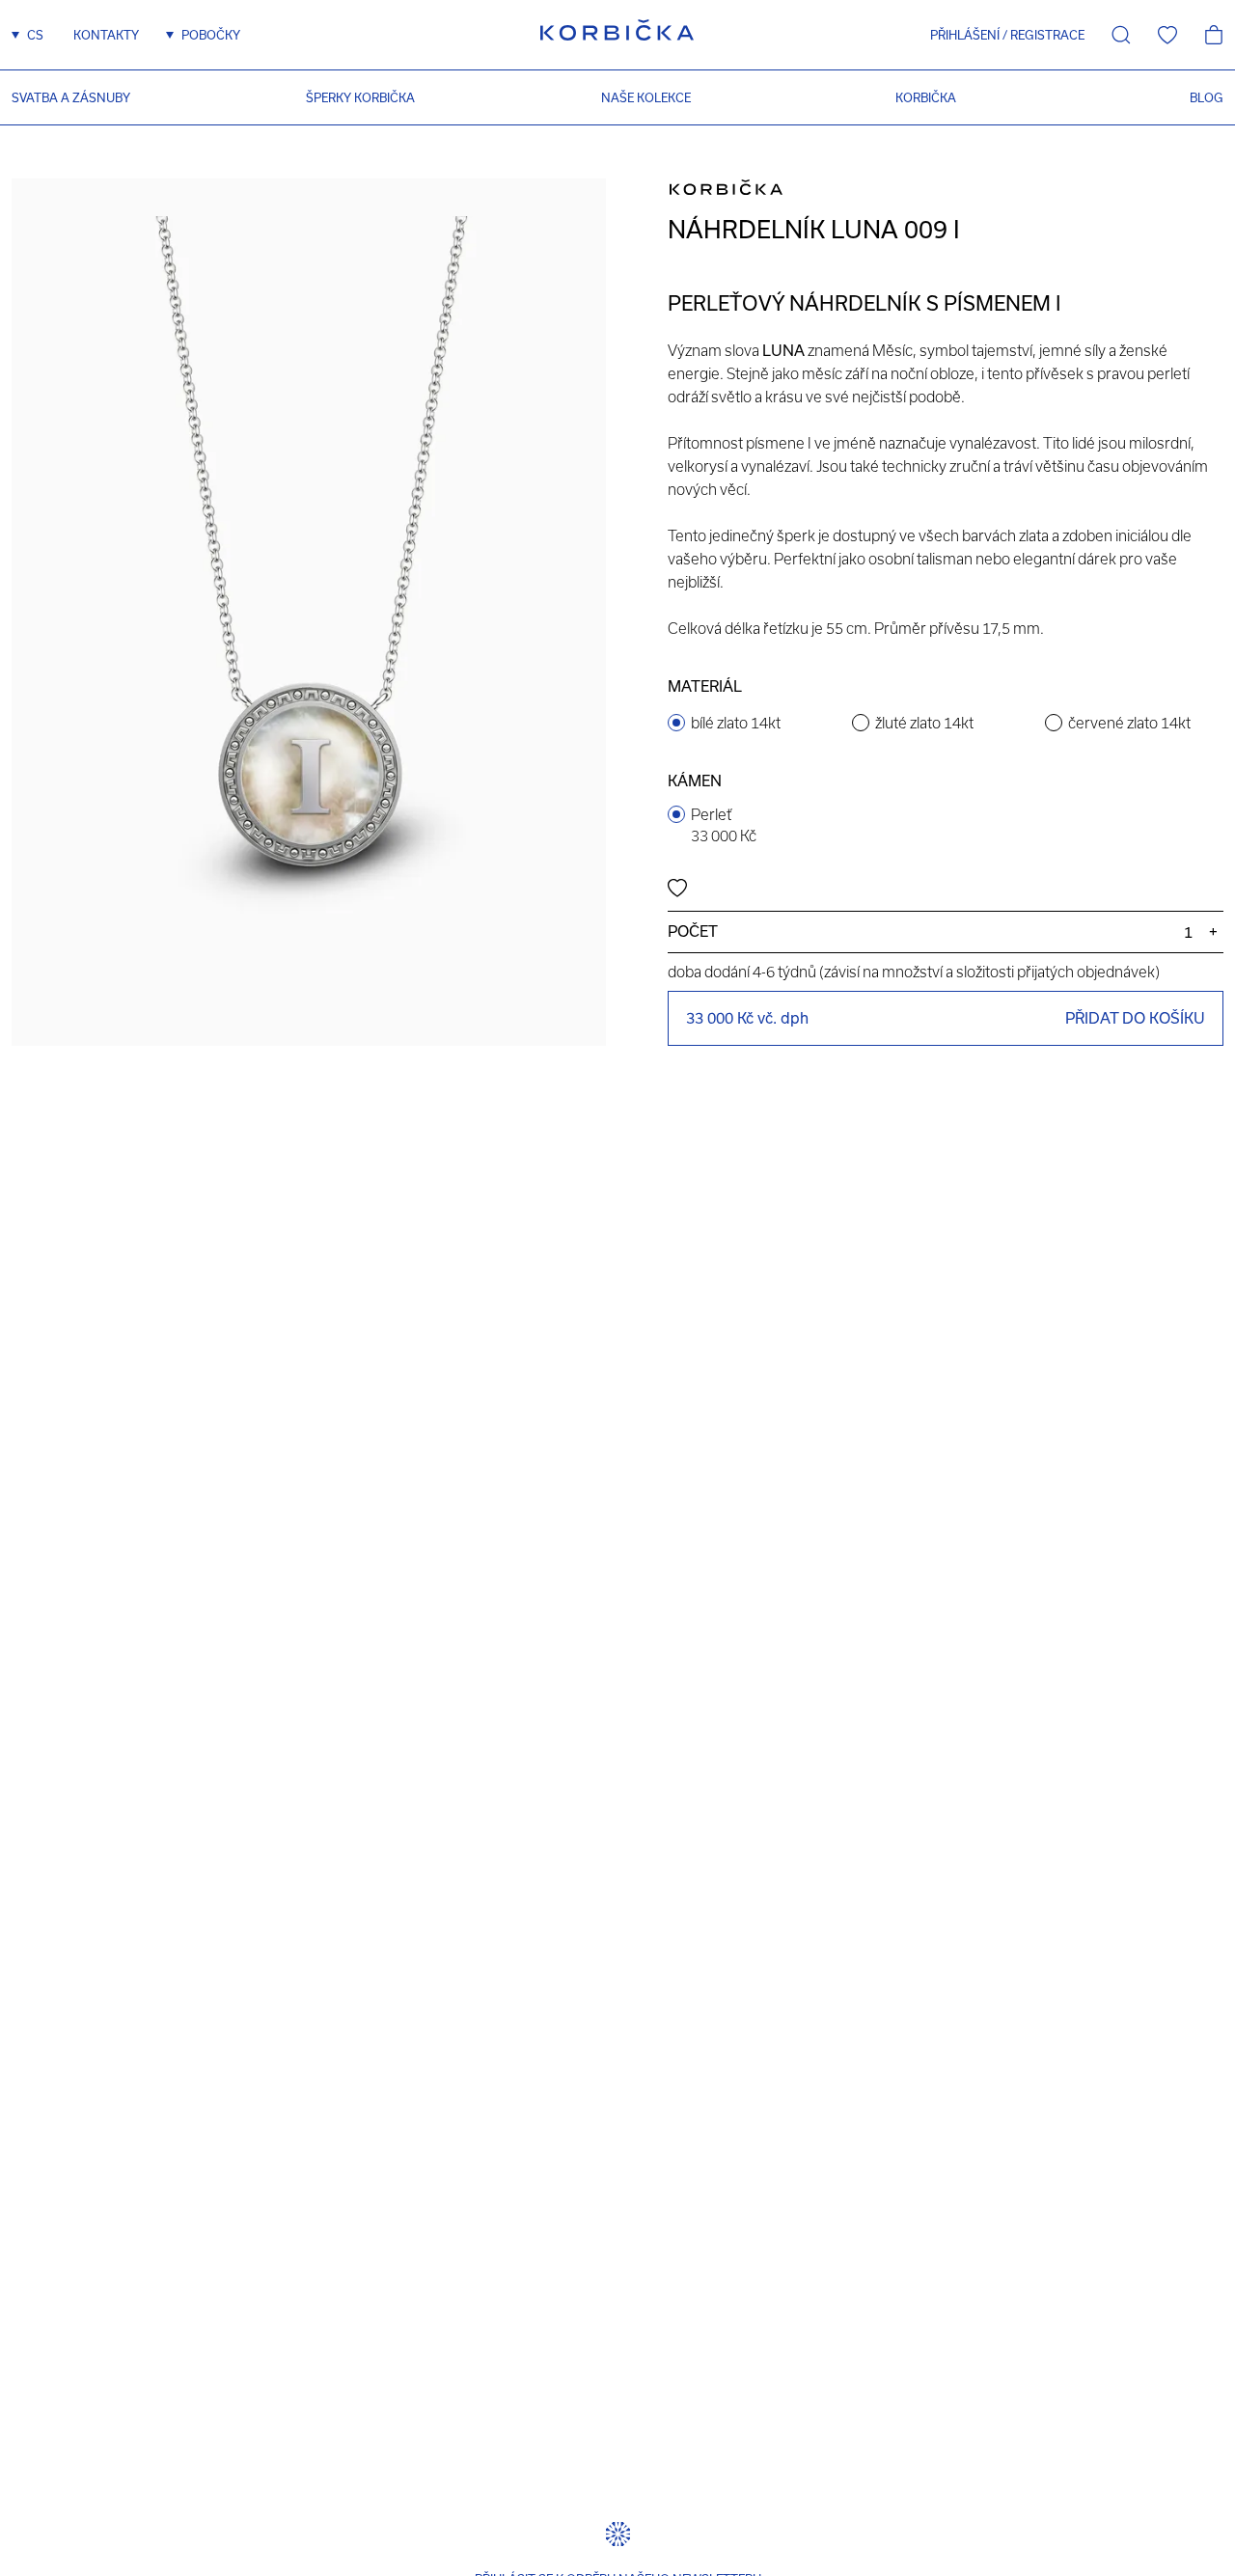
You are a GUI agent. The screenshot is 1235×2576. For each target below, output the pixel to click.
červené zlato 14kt (1129, 723)
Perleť (724, 825)
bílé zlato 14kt (736, 723)
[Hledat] (1121, 35)
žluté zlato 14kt (924, 723)
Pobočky (211, 35)
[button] (958, 35)
